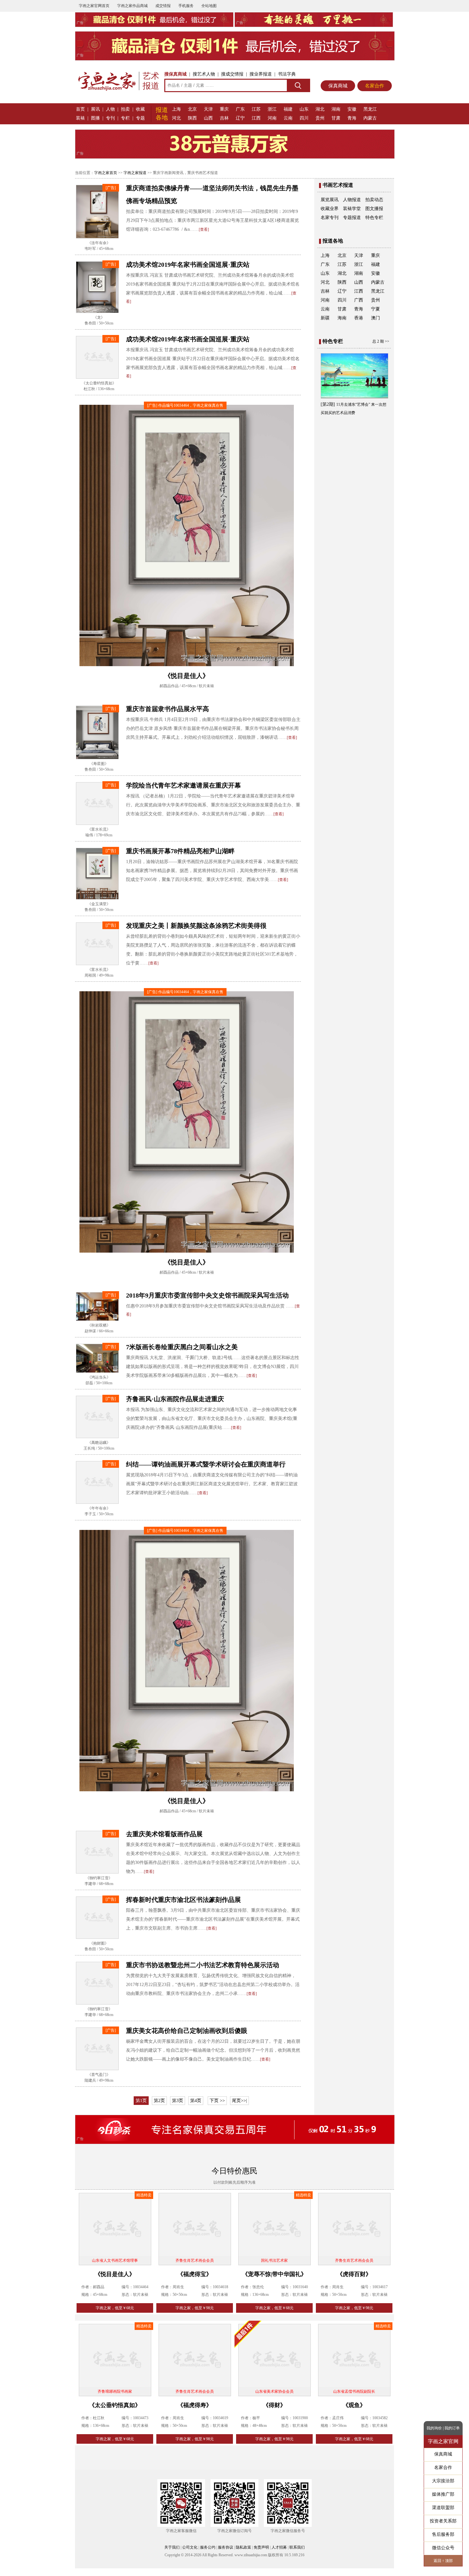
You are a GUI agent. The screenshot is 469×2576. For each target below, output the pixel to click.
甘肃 (336, 118)
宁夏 (376, 309)
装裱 (80, 118)
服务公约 (208, 2557)
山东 (304, 109)
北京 (192, 109)
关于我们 (172, 2557)
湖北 (320, 109)
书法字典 (287, 74)
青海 (352, 118)
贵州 (320, 118)
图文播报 (374, 209)
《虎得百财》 (354, 2283)
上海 (176, 109)
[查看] (204, 229)
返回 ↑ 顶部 (443, 2561)
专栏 (125, 118)
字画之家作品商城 (132, 6)
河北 (176, 118)
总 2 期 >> (381, 341)
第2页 (159, 2110)
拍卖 (125, 109)
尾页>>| (239, 2110)
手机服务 (186, 6)
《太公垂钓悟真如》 (115, 2414)
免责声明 (261, 2557)
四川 (304, 118)
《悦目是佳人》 (115, 2283)
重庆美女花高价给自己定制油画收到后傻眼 (187, 2040)
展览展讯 (330, 200)
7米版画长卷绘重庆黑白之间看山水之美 (182, 1357)
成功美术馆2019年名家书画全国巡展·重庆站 (188, 265)
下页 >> (217, 2110)
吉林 (224, 118)
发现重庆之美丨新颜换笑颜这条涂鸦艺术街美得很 (196, 935)
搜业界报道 (261, 74)
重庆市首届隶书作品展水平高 (167, 718)
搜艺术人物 (204, 74)
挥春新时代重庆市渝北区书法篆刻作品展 (183, 1909)
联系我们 (297, 2557)
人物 (110, 109)
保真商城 (338, 86)
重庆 (224, 109)
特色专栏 (374, 218)
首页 (80, 109)
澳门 (376, 318)
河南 (272, 118)
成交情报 (163, 6)
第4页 (196, 2110)
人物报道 (352, 200)
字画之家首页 (106, 173)
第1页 (141, 2110)
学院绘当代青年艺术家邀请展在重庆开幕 (183, 795)
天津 (208, 109)
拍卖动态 (374, 200)
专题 (140, 118)
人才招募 (279, 2557)
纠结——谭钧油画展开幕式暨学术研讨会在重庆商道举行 (206, 1474)
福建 (288, 109)
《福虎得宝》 (195, 2283)
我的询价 (434, 2428)
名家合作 (375, 86)
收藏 (140, 109)
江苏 (256, 109)
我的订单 (452, 2428)
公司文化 (190, 2557)
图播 (95, 118)
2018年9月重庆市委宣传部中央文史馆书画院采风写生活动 (207, 1305)
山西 (208, 118)
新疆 (325, 318)
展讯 (95, 109)
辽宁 (240, 118)
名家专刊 (330, 218)
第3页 (178, 2110)
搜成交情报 (232, 74)
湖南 (336, 109)
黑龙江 (370, 109)
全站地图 (209, 6)
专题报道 (352, 218)
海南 (342, 318)
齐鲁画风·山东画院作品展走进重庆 (175, 1408)
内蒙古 (370, 118)
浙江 (272, 109)
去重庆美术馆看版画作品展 (164, 1843)
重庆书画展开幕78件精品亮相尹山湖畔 (180, 860)
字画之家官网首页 (94, 6)
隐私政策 (243, 2557)
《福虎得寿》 (195, 2414)
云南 (288, 118)
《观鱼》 (354, 2414)
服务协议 (226, 2557)
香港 (359, 318)
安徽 (352, 109)
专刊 (110, 118)
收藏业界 (330, 209)
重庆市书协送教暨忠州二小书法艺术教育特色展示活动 (203, 1975)
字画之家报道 (135, 173)
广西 (359, 300)
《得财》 (274, 2414)
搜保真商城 (175, 74)
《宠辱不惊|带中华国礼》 (274, 2283)
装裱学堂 (352, 209)
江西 (256, 118)
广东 (240, 109)
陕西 (192, 118)
